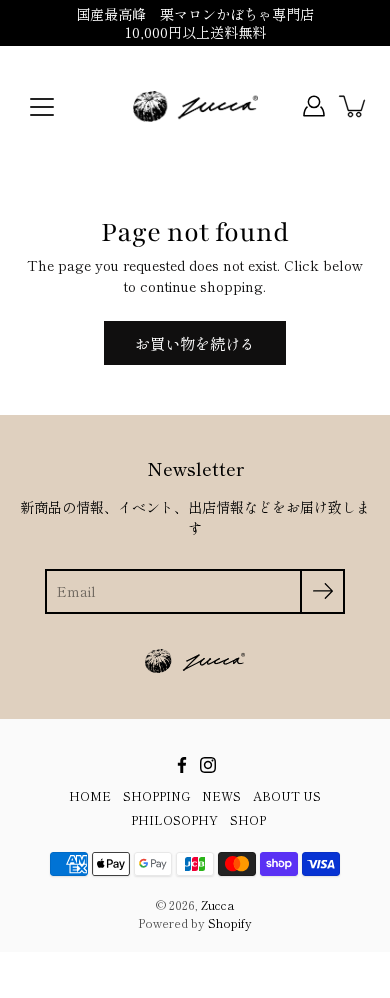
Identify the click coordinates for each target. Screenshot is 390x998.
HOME (90, 795)
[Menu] (42, 107)
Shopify (230, 922)
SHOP (248, 819)
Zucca (217, 904)
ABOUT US (287, 795)
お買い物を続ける (195, 343)
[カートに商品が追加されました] (354, 106)
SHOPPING (156, 795)
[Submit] (322, 591)
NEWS (221, 795)
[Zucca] (195, 106)
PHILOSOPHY (174, 819)
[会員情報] (314, 106)
